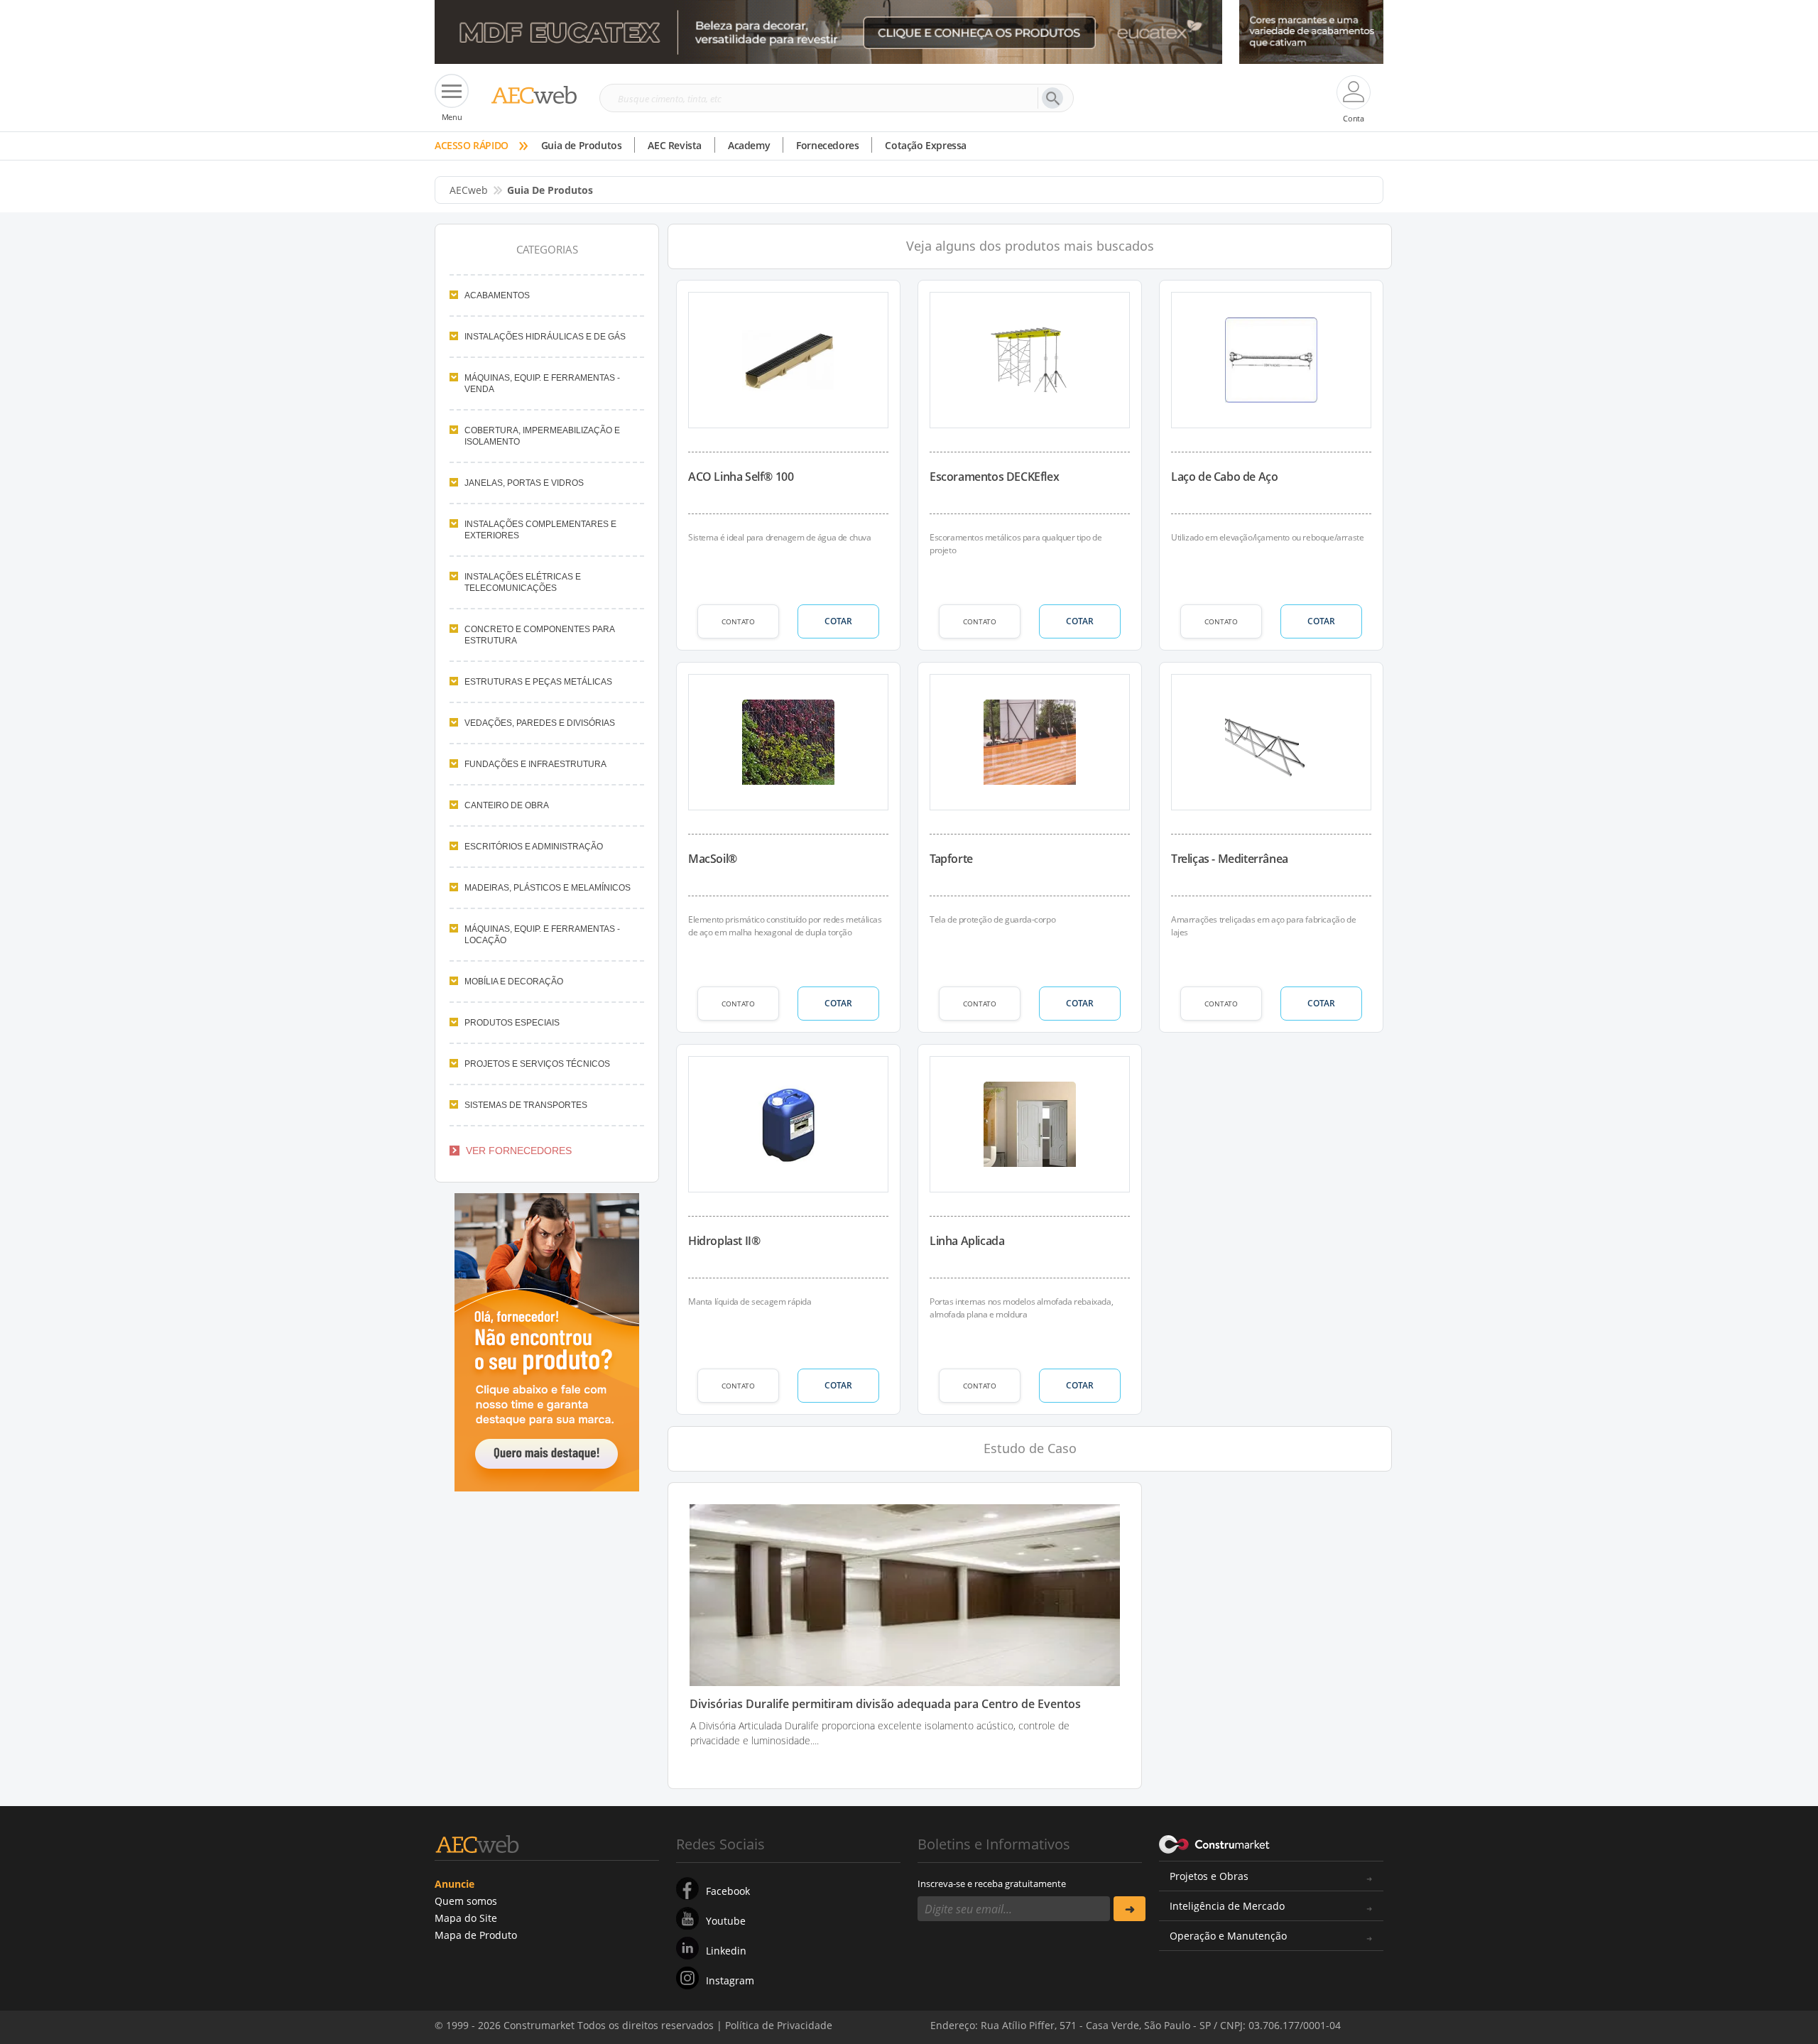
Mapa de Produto (476, 1935)
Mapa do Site (466, 1918)
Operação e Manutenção (1228, 1936)
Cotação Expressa (926, 145)
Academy (749, 145)
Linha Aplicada (967, 1241)
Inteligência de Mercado (1227, 1906)
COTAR (838, 621)
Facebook (728, 1891)
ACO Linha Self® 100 (741, 477)
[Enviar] (1130, 1909)
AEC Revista (675, 145)
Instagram (730, 1980)
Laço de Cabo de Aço (1224, 477)
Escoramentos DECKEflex (994, 477)
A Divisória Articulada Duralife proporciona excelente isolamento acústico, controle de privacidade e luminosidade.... (880, 1733)
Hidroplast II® (724, 1241)
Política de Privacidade (1239, 2014)
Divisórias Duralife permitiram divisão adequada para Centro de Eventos (885, 1704)
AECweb (469, 190)
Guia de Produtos (582, 145)
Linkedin (726, 1951)
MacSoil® (713, 859)
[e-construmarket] (1215, 1843)
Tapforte (951, 859)
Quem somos (466, 1901)
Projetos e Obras (1209, 1876)
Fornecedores (827, 145)
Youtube (726, 1921)
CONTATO (738, 621)
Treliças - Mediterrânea (1230, 859)
